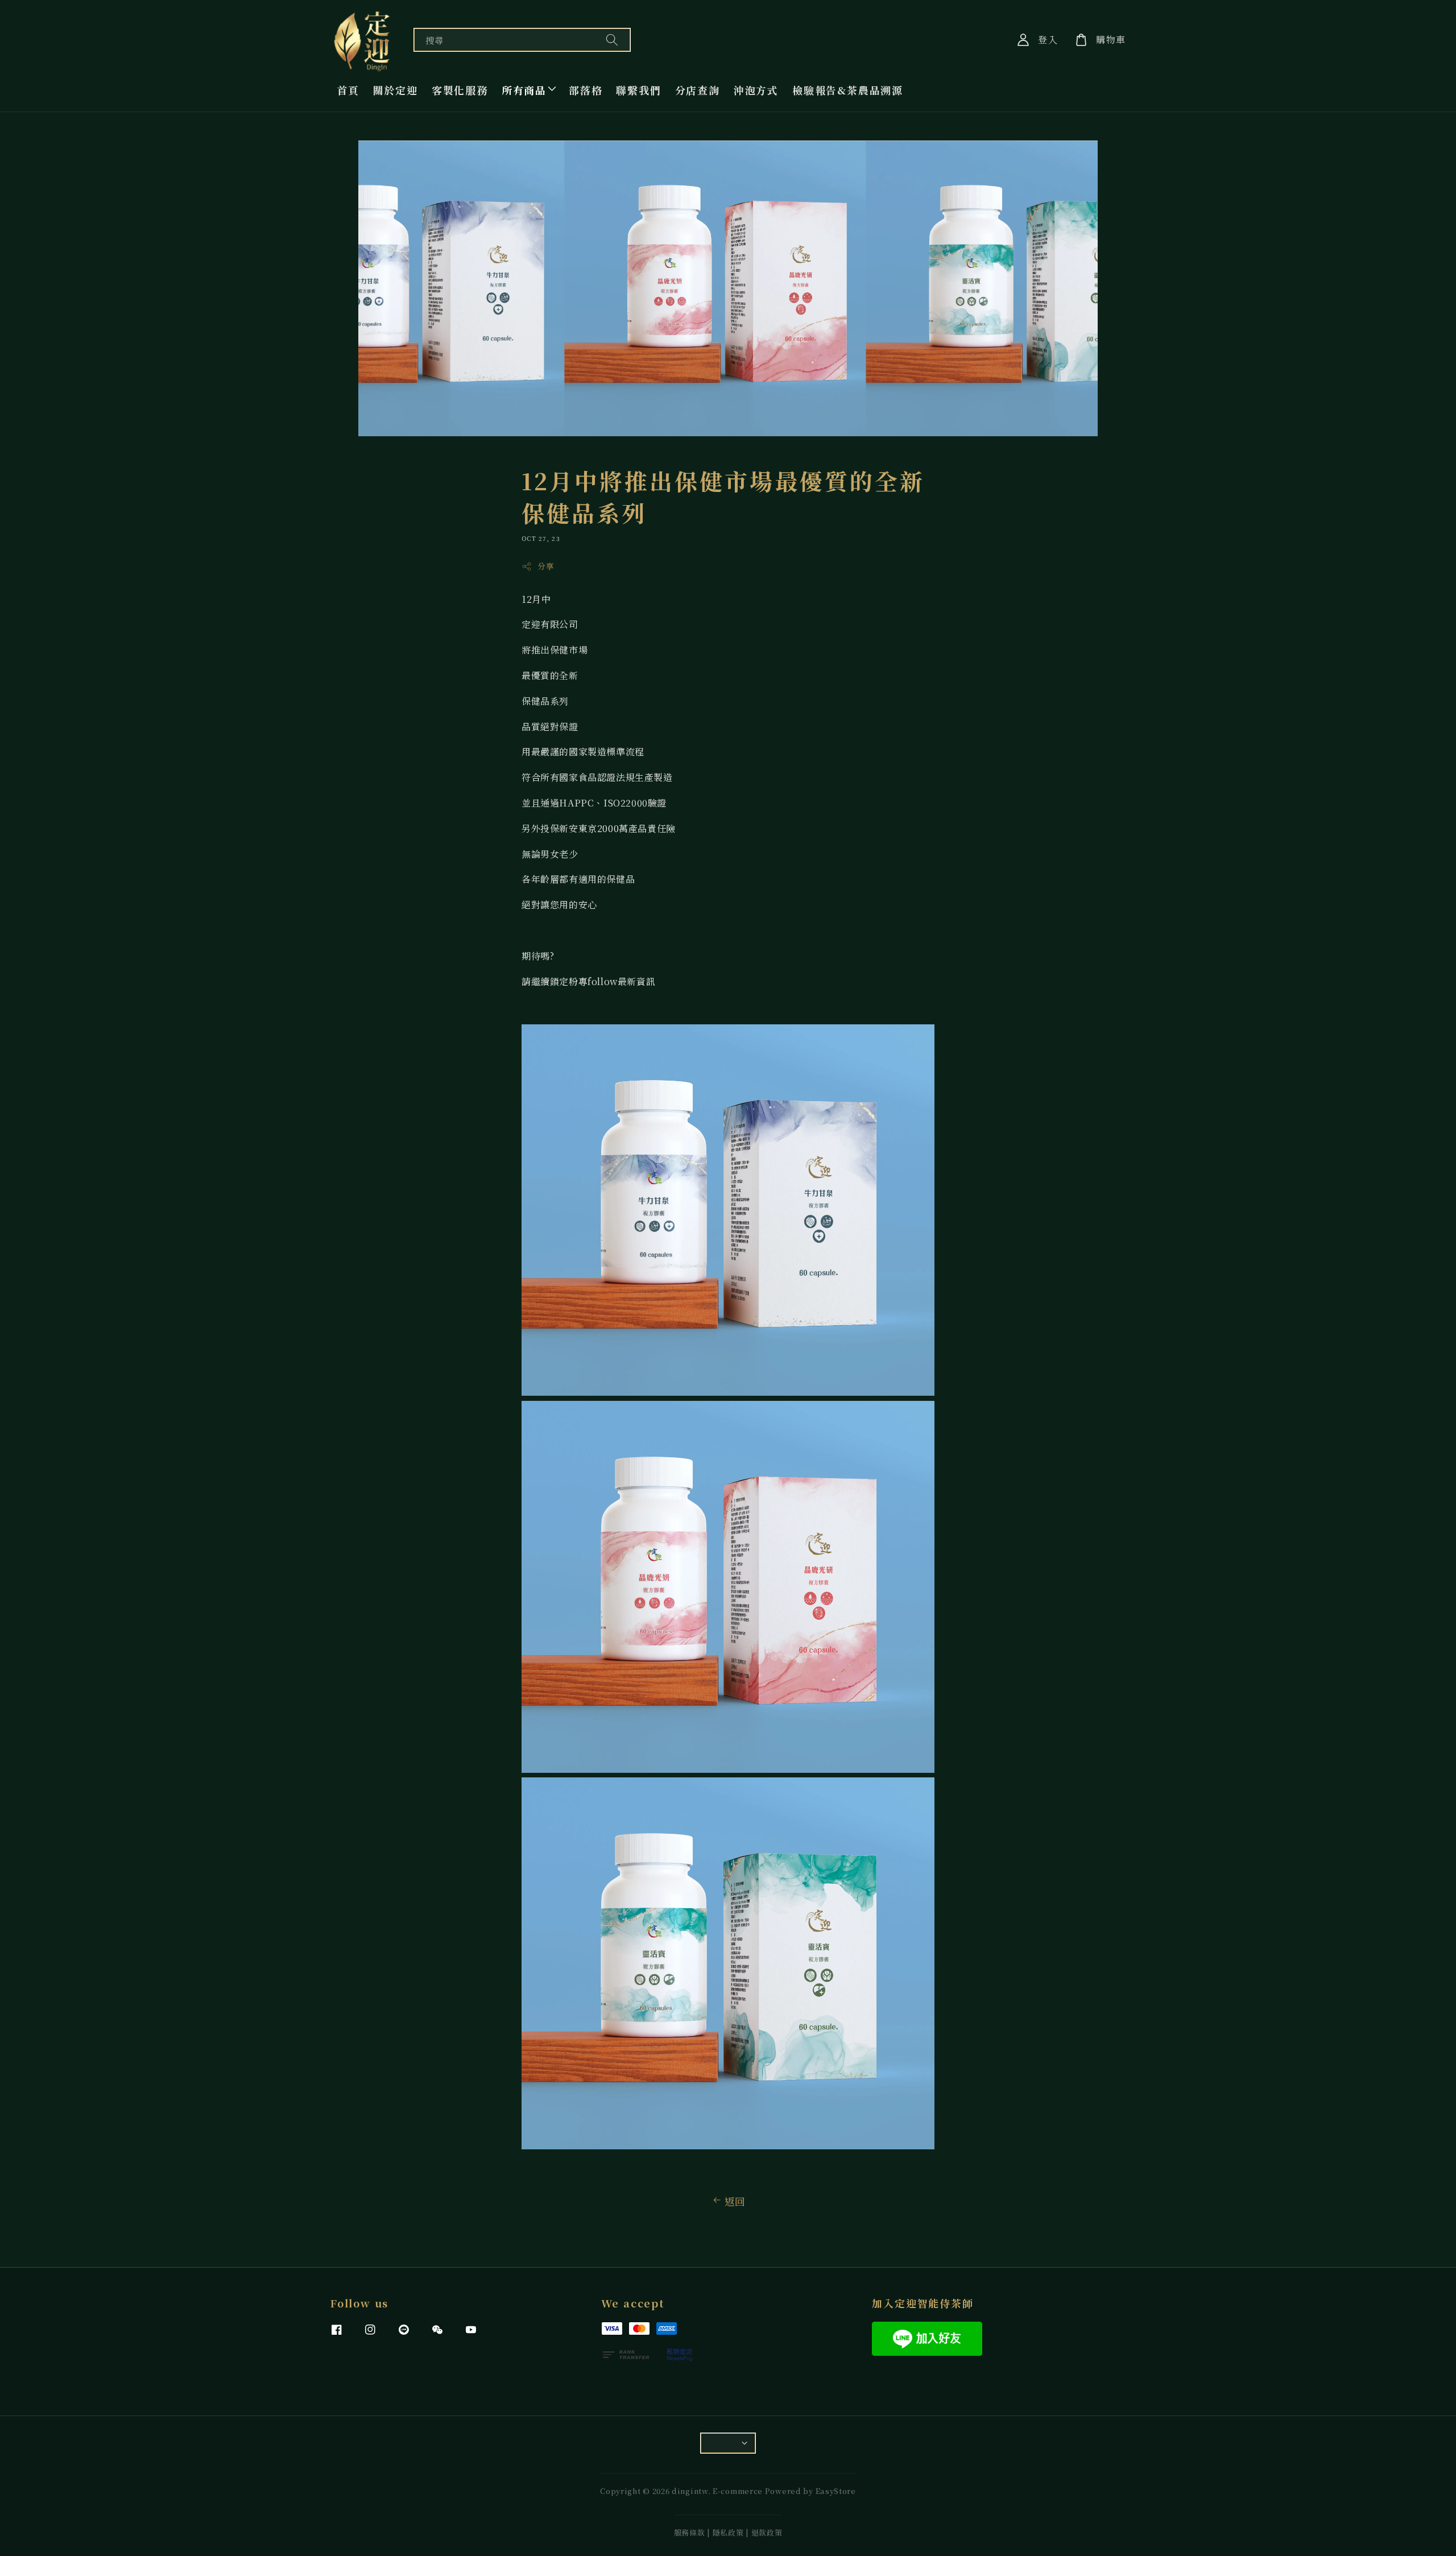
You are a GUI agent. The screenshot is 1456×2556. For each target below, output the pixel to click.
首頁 (348, 90)
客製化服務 (460, 90)
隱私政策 (728, 2532)
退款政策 (767, 2532)
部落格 (586, 90)
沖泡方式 (756, 90)
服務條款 (690, 2532)
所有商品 (524, 90)
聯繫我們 (638, 90)
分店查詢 (698, 90)
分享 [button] (546, 566)
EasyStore (836, 2491)
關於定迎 (396, 90)
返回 (735, 2201)
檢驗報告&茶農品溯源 (848, 90)
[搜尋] (612, 40)
